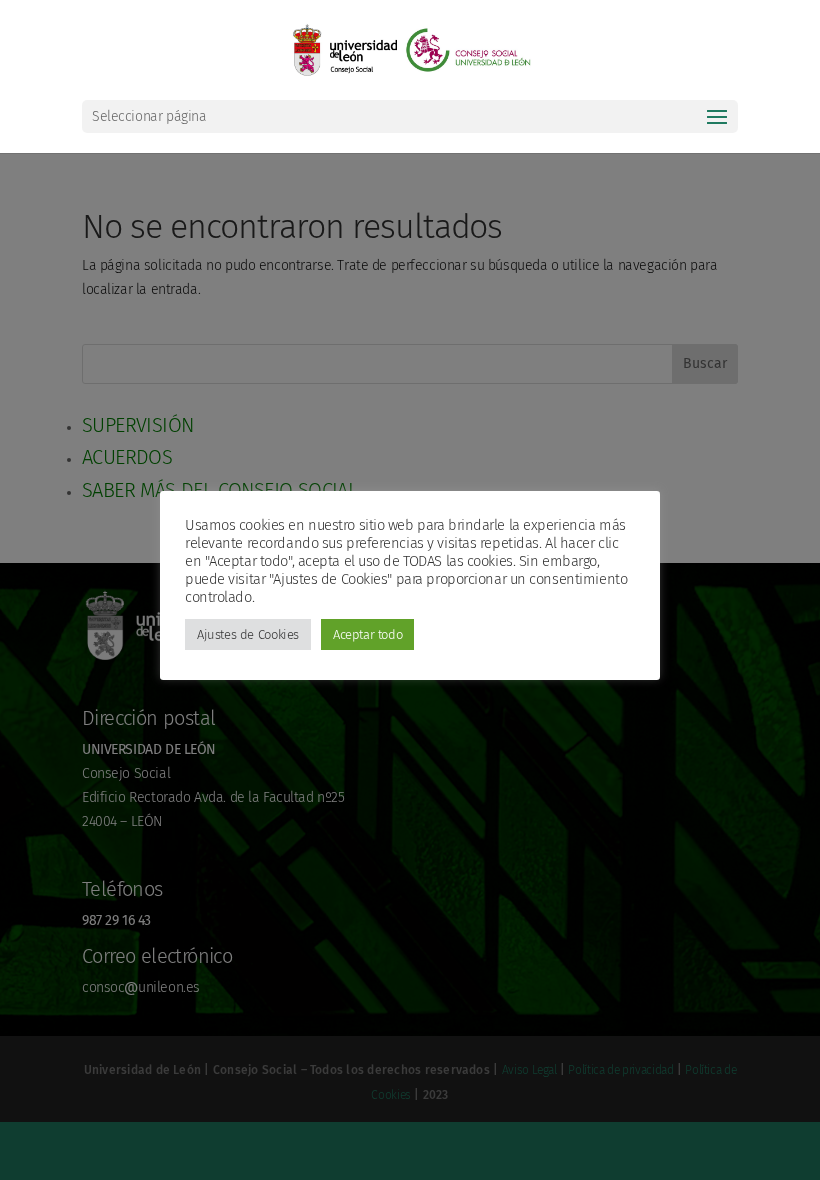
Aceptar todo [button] (367, 634)
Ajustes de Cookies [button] (248, 634)
